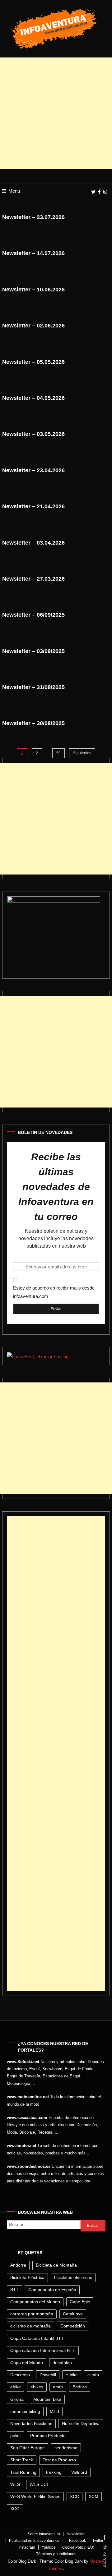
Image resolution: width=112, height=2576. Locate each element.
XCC (75, 2496)
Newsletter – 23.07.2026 (33, 217)
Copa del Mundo (27, 2363)
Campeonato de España (52, 2290)
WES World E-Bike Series (35, 2496)
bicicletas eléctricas (73, 2277)
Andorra (18, 2265)
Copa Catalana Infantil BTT (37, 2338)
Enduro (80, 2387)
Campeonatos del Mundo (35, 2302)
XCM (93, 2496)
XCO (15, 2509)
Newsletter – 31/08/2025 (33, 687)
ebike (16, 2387)
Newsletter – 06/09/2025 (33, 615)
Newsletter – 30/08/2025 (33, 723)
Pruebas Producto (48, 2436)
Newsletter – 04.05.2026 (33, 398)
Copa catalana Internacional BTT (43, 2350)
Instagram (27, 2547)
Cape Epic (80, 2302)
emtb (58, 2387)
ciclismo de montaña (30, 2326)
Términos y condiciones (56, 2554)
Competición (73, 2326)
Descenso (20, 2375)
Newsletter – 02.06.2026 (33, 326)
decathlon (62, 2363)
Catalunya (73, 2314)
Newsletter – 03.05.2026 (33, 434)
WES (15, 2484)
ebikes (37, 2387)
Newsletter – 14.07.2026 (33, 253)
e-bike (72, 2375)
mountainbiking (25, 2411)
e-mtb (93, 2375)
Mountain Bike (47, 2399)
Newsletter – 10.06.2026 (33, 290)
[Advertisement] (56, 113)
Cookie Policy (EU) (78, 2547)
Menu (14, 191)
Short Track (22, 2460)
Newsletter (76, 2534)
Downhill (48, 2375)
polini (15, 2436)
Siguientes (82, 753)
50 (58, 753)
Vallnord (79, 2472)
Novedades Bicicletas (31, 2423)
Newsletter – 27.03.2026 (33, 579)
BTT (14, 2290)
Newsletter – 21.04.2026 (33, 506)
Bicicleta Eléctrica (27, 2277)
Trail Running (23, 2472)
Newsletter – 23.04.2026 (33, 470)
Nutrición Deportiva (81, 2423)
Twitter (98, 2541)
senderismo (66, 2448)
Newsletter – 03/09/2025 (33, 651)
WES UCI (39, 2484)
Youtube (49, 2547)
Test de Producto (59, 2460)
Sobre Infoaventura (44, 2534)
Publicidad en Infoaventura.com (36, 2541)
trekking (54, 2472)
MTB (54, 2411)
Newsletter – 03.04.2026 (33, 543)
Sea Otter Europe (28, 2448)
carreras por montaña (32, 2314)
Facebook (77, 2541)
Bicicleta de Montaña (56, 2265)
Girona (17, 2399)
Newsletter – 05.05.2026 (33, 362)
